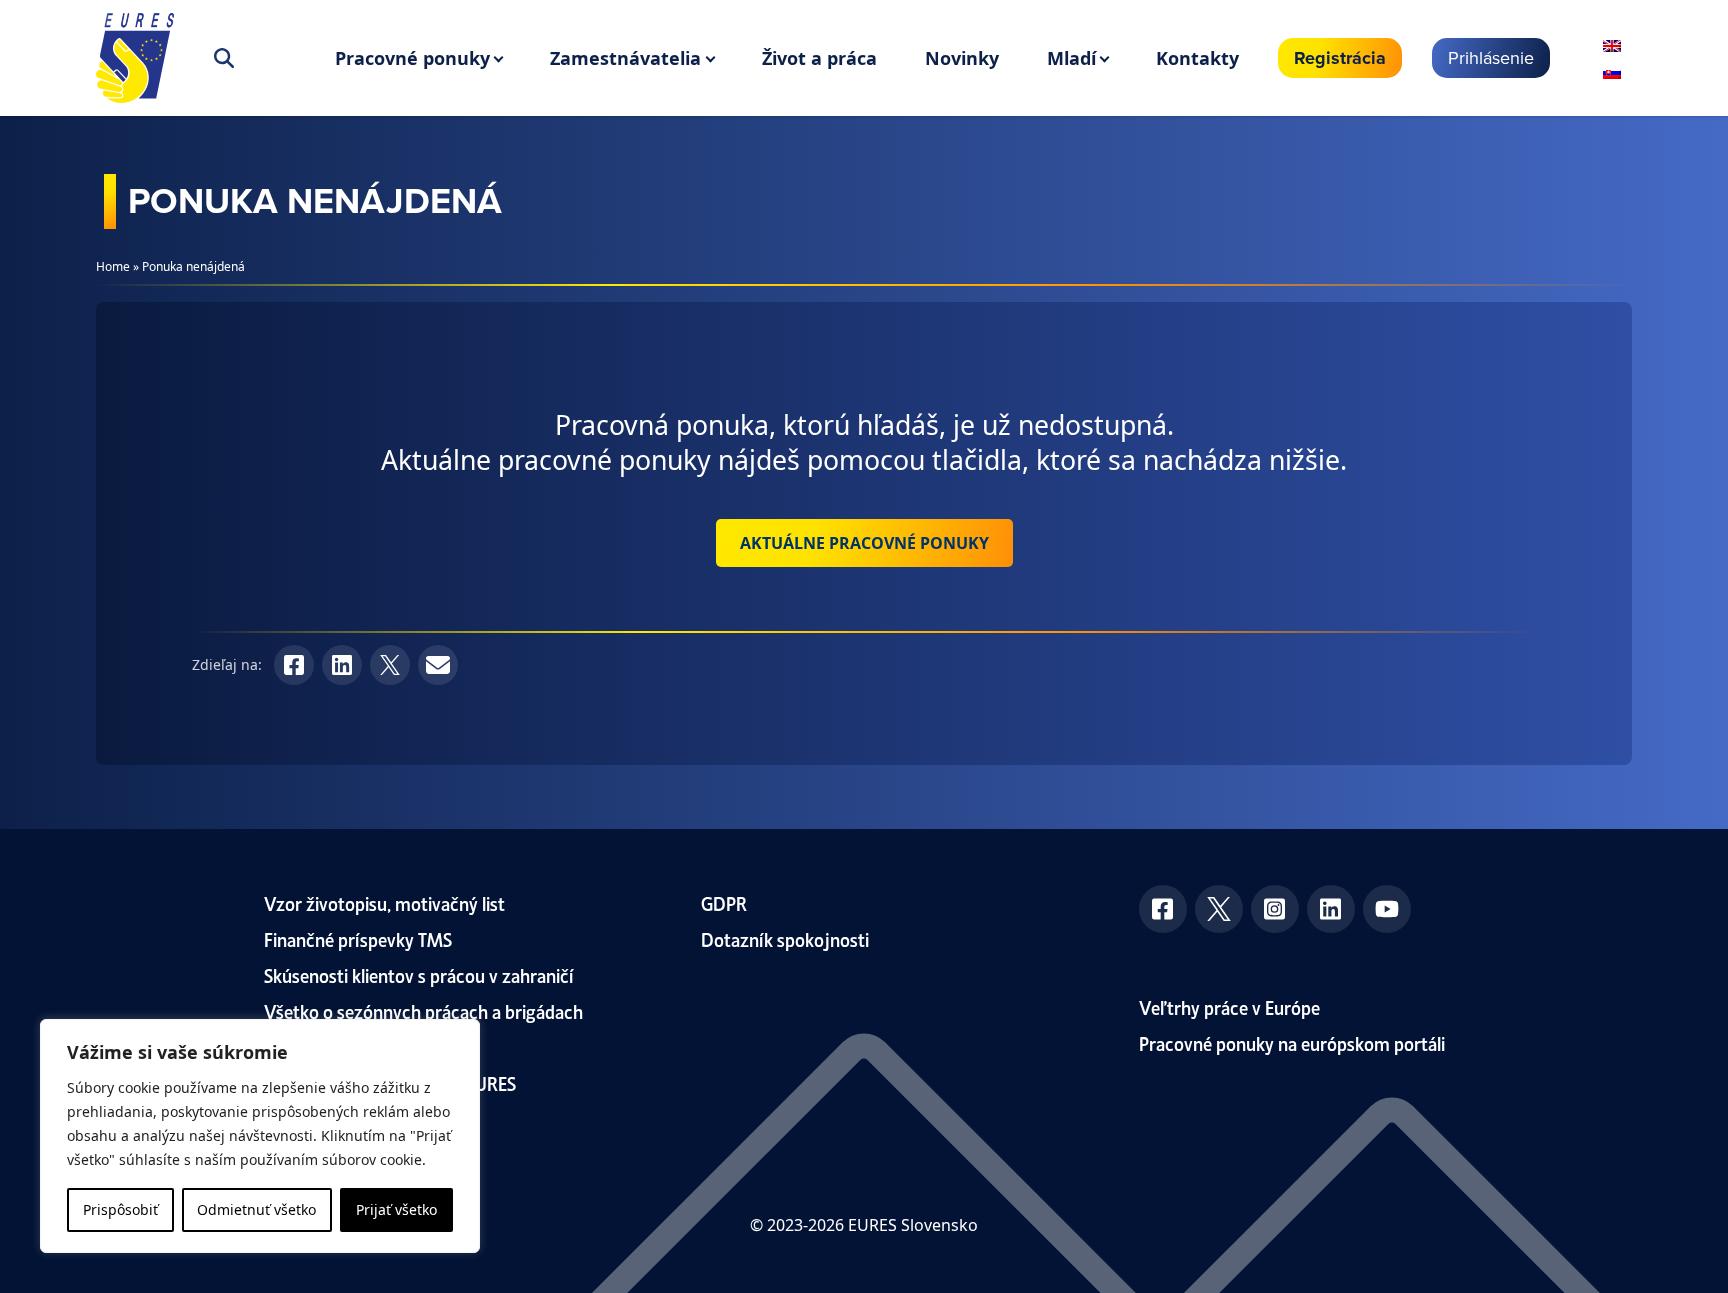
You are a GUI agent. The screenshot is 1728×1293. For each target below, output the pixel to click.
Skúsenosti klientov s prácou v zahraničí (419, 974)
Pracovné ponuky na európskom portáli (1292, 1042)
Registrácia (1340, 58)
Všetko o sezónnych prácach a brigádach (423, 1010)
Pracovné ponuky (412, 58)
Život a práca (819, 58)
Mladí (1071, 58)
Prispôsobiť (120, 1209)
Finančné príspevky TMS (358, 938)
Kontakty (1197, 58)
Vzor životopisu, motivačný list (384, 902)
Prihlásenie (1491, 57)
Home (113, 266)
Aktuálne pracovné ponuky (864, 543)
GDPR (724, 902)
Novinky (962, 58)
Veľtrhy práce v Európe (1229, 1006)
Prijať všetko (396, 1209)
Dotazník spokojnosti (785, 938)
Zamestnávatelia (625, 58)
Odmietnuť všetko (256, 1209)
